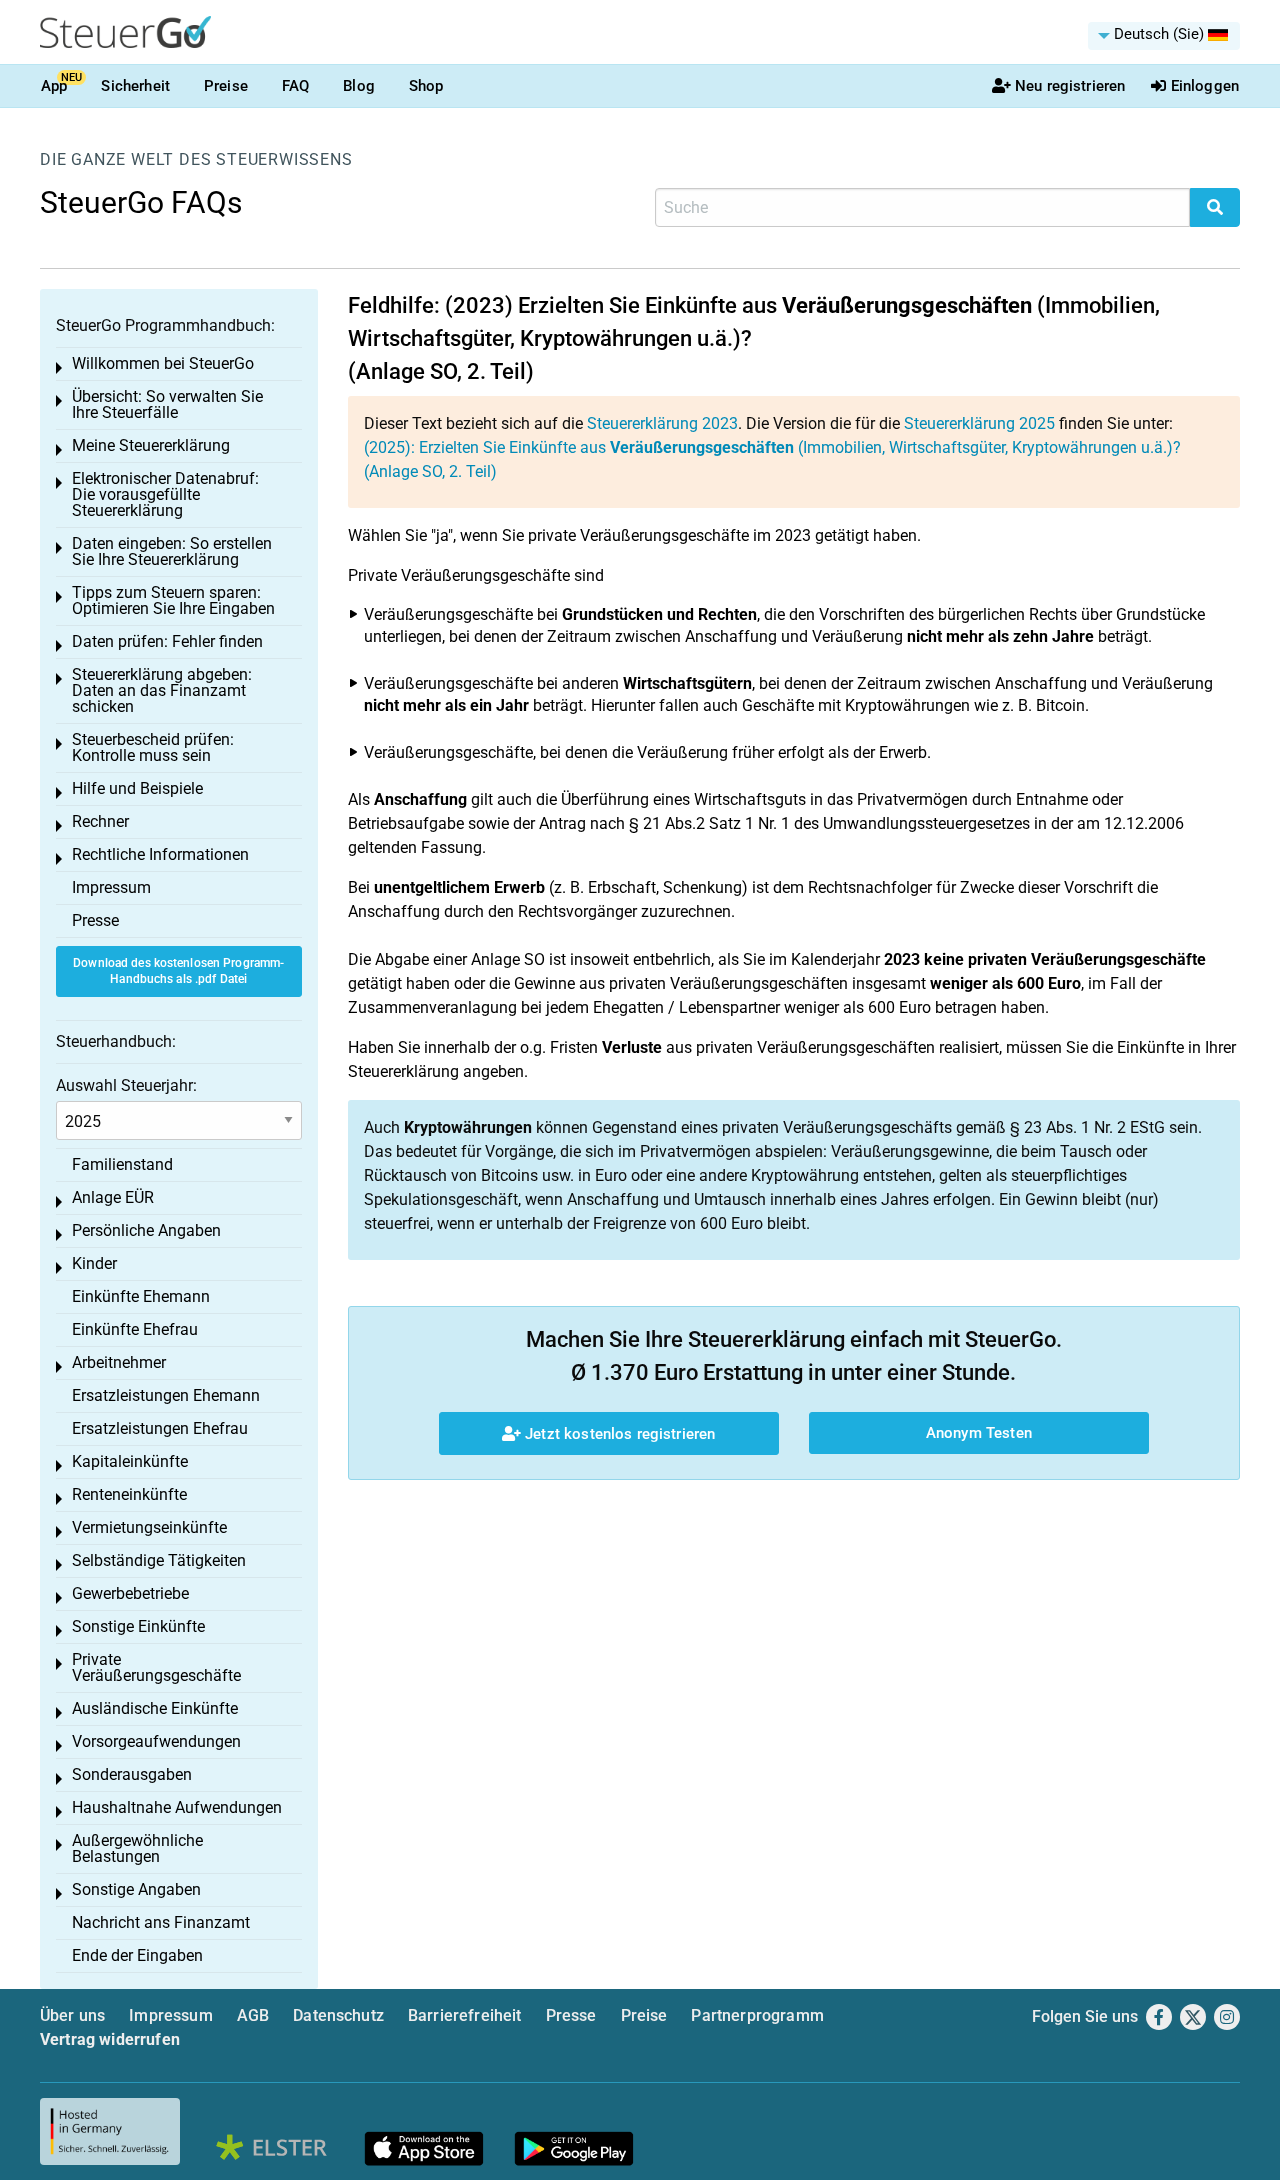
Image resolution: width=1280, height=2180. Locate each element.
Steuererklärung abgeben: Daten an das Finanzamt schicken (162, 690)
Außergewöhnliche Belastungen (137, 1848)
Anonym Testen (979, 1433)
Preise (226, 86)
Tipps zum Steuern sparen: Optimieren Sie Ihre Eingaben (173, 600)
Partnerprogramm (757, 2015)
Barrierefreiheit (465, 2015)
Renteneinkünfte (129, 1494)
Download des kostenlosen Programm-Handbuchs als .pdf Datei (178, 971)
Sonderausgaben (132, 1774)
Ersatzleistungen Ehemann (166, 1395)
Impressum (111, 887)
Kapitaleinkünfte (130, 1461)
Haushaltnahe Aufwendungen (177, 1807)
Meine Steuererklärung (151, 445)
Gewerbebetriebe (130, 1593)
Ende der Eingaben (137, 1955)
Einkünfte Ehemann (141, 1296)
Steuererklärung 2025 (979, 423)
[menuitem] (1164, 36)
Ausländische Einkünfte (155, 1708)
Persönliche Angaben (146, 1230)
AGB (253, 2015)
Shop (426, 86)
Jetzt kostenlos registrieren (618, 1434)
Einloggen (1205, 86)
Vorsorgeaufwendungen (156, 1741)
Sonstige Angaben (136, 1889)
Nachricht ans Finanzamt (161, 1922)
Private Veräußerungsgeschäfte (156, 1667)
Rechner (100, 821)
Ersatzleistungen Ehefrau (160, 1428)
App (54, 86)
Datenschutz (338, 2015)
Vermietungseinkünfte (149, 1527)
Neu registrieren (1070, 86)
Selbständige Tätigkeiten (159, 1560)
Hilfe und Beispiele (137, 788)
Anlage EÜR (113, 1197)
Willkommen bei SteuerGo (163, 363)
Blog (359, 86)
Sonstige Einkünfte (138, 1626)
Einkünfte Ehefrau (135, 1329)
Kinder (94, 1263)
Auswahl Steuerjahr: (126, 1085)
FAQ (295, 86)
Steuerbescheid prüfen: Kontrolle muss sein (153, 747)
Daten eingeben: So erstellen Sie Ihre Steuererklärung (172, 551)
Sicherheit (135, 86)
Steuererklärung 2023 (662, 423)
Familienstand (122, 1164)
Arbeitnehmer (119, 1362)
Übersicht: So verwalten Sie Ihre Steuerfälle (167, 404)
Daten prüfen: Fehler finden (167, 641)
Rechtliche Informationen (160, 854)
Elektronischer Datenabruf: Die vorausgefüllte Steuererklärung (165, 494)
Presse (95, 920)
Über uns (72, 2015)
